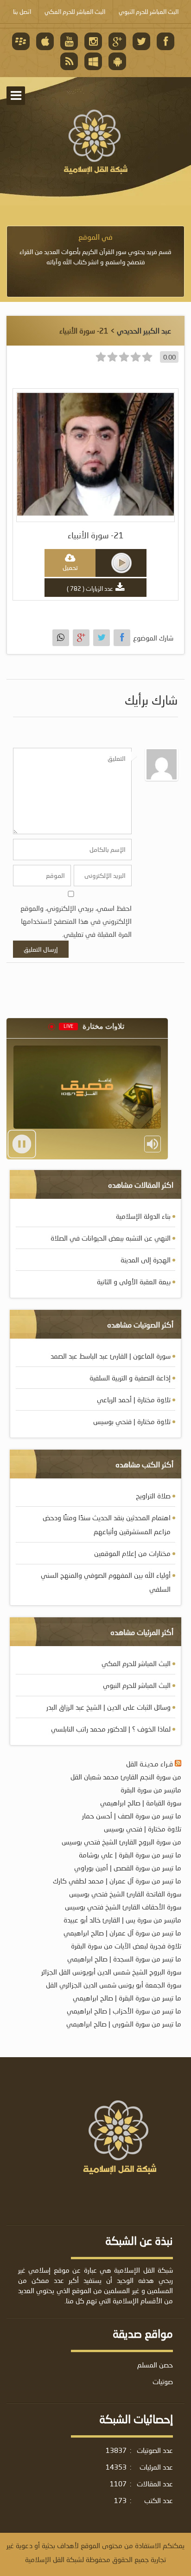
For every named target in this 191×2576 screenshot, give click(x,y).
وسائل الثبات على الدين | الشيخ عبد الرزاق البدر (108, 1707)
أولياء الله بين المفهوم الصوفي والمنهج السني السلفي (106, 1582)
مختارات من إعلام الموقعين (132, 1553)
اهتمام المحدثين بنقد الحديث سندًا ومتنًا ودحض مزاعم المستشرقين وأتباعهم (107, 1524)
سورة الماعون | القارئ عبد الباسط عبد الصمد (111, 1356)
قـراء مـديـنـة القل (150, 1764)
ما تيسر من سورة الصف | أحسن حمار (132, 1816)
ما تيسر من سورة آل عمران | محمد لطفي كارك (117, 1881)
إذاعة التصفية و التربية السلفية (130, 1378)
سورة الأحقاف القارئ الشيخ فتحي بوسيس (123, 1907)
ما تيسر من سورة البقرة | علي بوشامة (130, 1855)
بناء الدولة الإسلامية (143, 1216)
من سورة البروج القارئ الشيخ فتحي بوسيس (121, 1842)
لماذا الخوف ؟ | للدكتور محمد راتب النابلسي (111, 1729)
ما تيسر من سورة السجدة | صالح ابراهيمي (124, 1959)
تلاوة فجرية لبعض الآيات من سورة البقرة (126, 1946)
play (121, 563)
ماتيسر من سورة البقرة (151, 1790)
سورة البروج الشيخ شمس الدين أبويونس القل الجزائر (111, 1972)
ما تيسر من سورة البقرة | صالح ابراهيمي (127, 1998)
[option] (95, 249)
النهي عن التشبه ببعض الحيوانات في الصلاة (111, 1238)
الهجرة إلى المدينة (146, 1260)
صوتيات (163, 2381)
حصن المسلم (155, 2365)
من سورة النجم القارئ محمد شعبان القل (126, 1777)
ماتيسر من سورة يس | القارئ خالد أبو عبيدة (122, 1920)
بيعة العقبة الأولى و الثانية (134, 1281)
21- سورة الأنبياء (96, 535)
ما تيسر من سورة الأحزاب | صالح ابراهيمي (124, 2011)
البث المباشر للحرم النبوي (137, 1685)
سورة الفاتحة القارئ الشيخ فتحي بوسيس (125, 1894)
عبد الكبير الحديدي (144, 330)
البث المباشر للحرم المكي (136, 1663)
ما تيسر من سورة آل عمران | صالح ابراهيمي (122, 1933)
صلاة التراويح (153, 1496)
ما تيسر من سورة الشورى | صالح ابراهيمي (124, 2024)
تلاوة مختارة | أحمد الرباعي (134, 1399)
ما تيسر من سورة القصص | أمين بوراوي (128, 1868)
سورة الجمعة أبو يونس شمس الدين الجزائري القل (114, 1985)
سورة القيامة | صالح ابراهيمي (141, 1803)
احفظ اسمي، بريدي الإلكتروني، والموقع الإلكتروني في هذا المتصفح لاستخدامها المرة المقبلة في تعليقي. (76, 921)
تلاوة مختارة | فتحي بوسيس (132, 1421)
